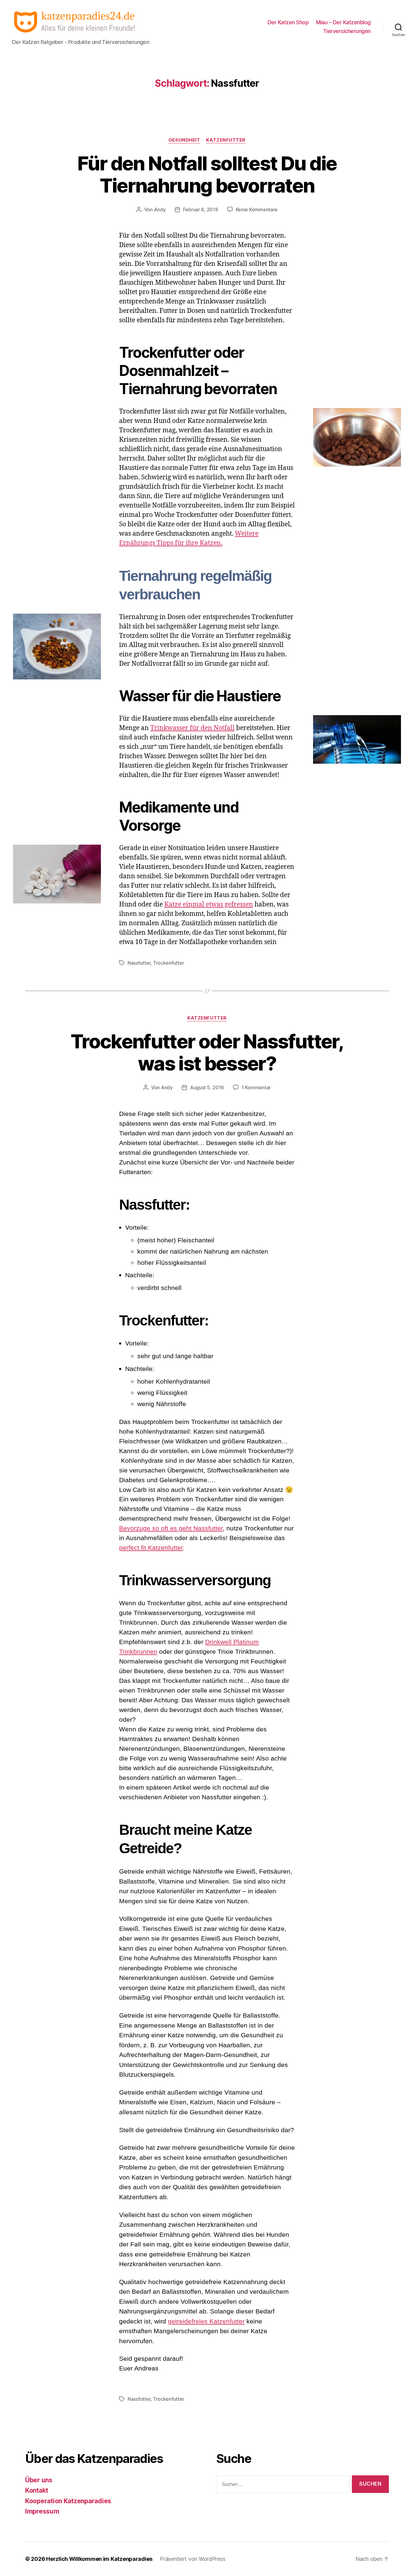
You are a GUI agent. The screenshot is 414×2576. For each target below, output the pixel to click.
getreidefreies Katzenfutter (206, 2321)
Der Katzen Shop (288, 22)
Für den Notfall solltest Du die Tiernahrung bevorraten (207, 174)
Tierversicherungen (347, 31)
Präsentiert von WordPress (192, 2559)
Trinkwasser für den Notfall (192, 728)
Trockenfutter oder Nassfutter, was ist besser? (207, 1052)
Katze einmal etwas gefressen (209, 904)
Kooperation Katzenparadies (68, 2501)
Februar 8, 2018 (201, 209)
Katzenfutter (226, 140)
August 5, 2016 (207, 1087)
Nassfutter (139, 963)
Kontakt (37, 2490)
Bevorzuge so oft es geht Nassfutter (171, 1528)
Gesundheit (184, 140)
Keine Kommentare (257, 209)
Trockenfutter (169, 963)
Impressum (42, 2511)
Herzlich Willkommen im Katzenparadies (99, 2559)
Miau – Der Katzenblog (343, 22)
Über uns (39, 2480)
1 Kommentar (256, 1087)
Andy (160, 209)
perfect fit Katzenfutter (151, 1548)
